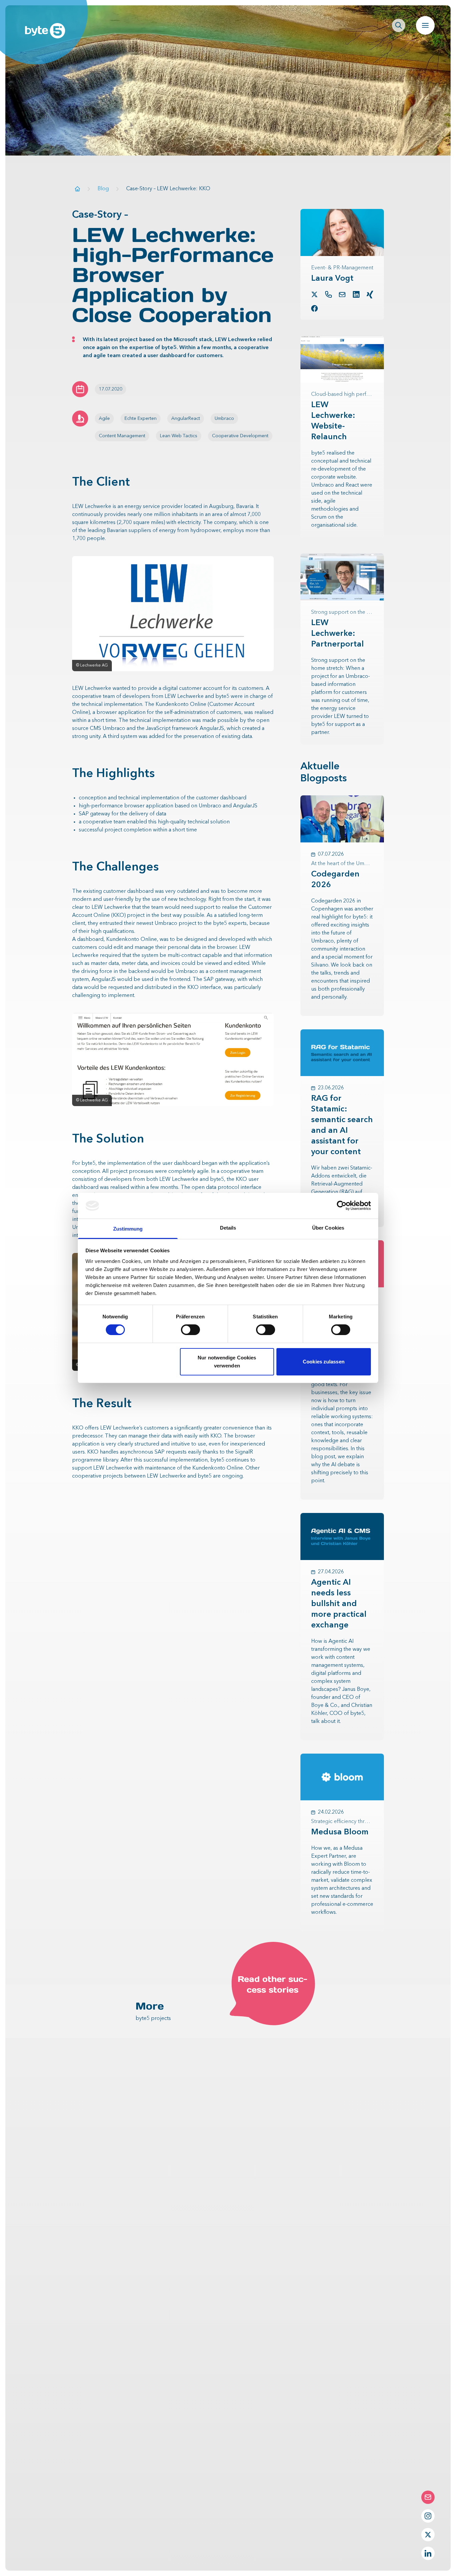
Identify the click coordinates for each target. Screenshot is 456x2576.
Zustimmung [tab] (128, 1229)
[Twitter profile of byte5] (428, 2535)
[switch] (190, 1330)
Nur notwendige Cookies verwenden (227, 1362)
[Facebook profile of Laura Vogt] (314, 308)
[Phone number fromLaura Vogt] (328, 294)
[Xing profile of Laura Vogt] (370, 295)
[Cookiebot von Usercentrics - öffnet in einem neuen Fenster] (342, 1206)
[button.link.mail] (342, 295)
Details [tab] (228, 1228)
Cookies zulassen (324, 1362)
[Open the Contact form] (428, 2497)
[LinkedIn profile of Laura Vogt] (356, 294)
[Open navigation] (425, 25)
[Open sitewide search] (399, 25)
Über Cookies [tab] (328, 1228)
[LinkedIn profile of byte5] (428, 2553)
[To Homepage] (77, 189)
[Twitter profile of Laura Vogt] (314, 294)
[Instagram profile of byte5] (428, 2516)
